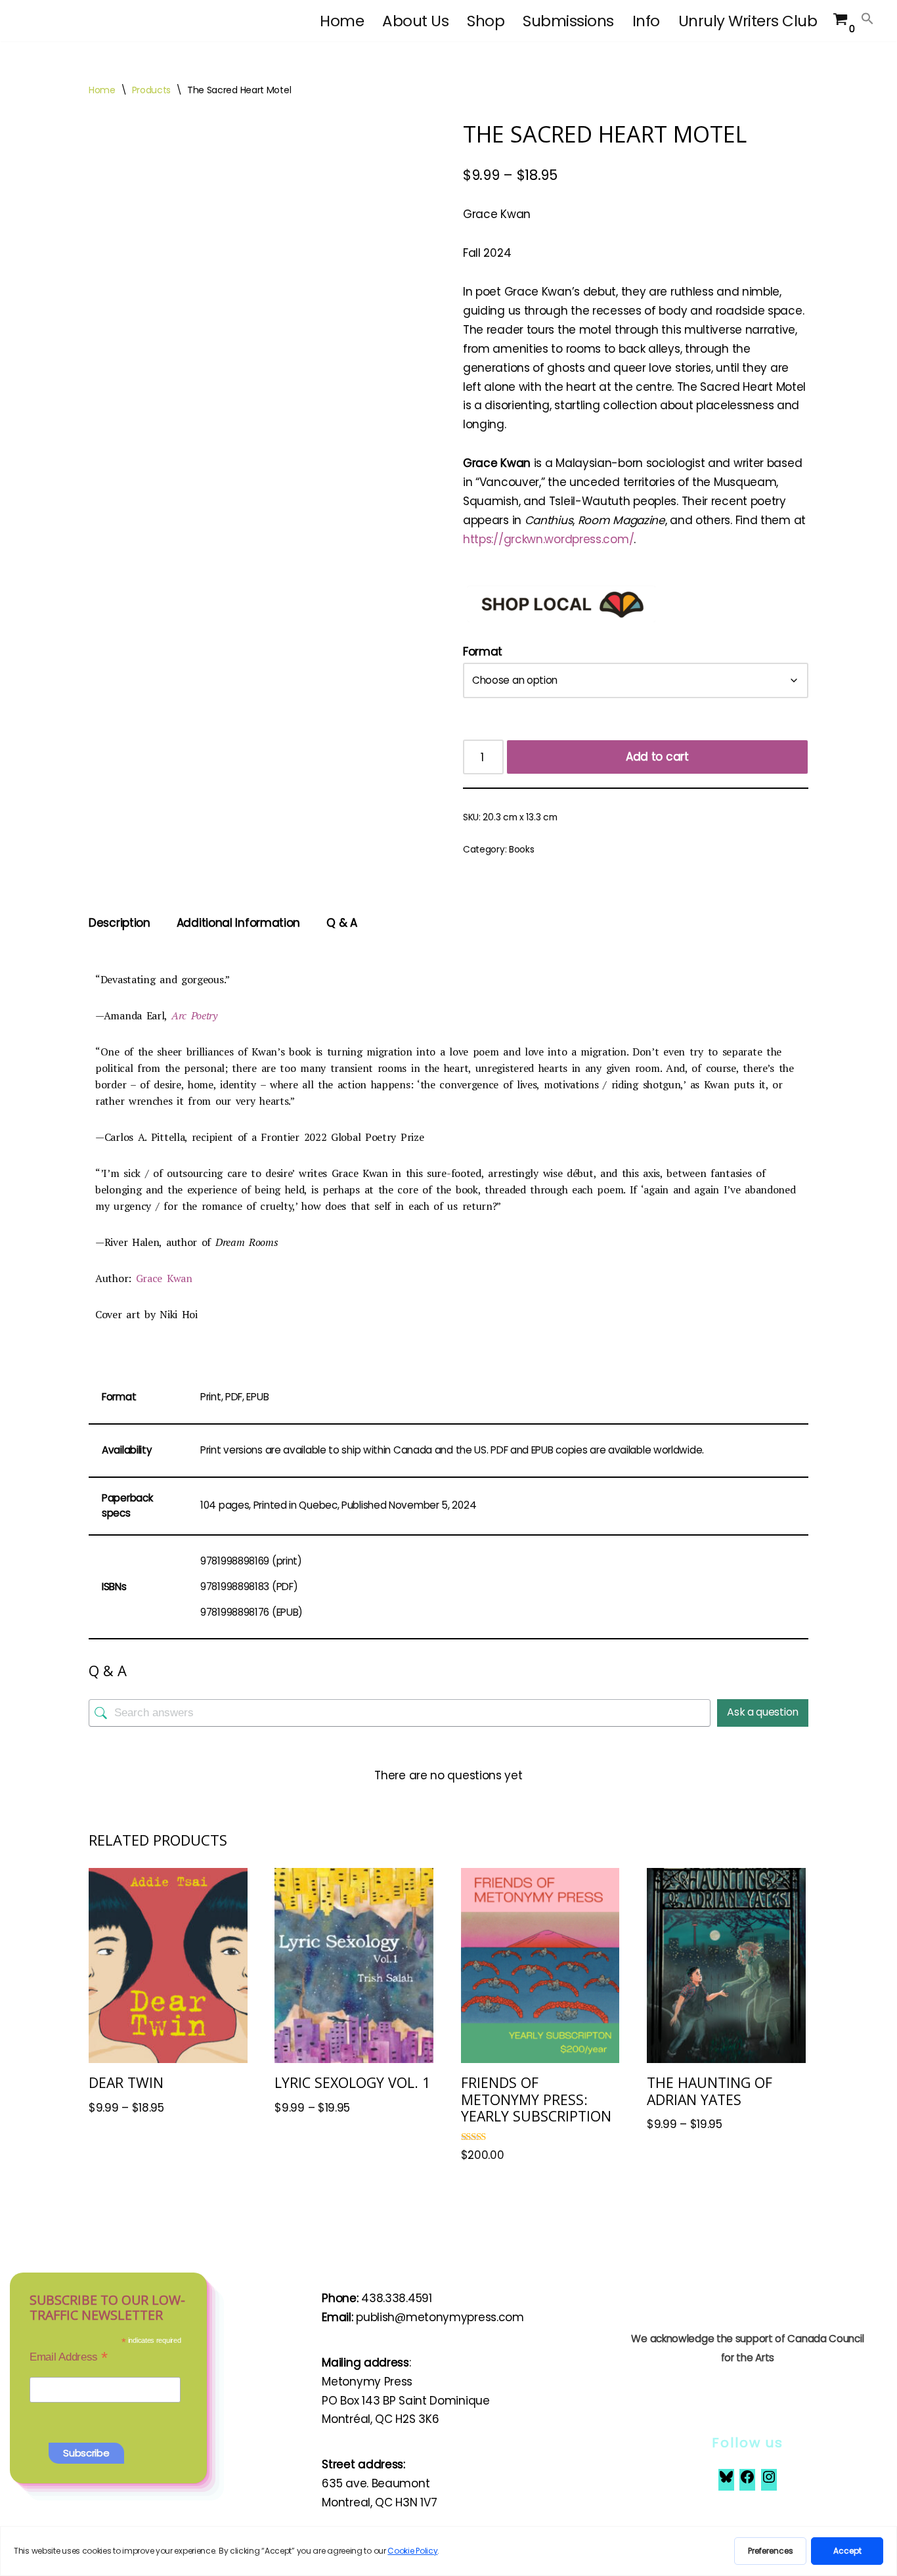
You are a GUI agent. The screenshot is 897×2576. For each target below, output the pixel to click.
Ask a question (763, 1712)
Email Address (69, 2357)
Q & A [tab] (342, 923)
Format (483, 652)
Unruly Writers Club (748, 21)
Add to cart (657, 757)
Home (342, 21)
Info (646, 21)
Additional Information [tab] (238, 923)
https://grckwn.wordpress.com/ (548, 539)
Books (522, 850)
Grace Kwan (162, 1278)
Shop (486, 21)
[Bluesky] (726, 2481)
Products (152, 90)
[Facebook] (747, 2481)
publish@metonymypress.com (440, 2317)
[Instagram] (769, 2481)
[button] (867, 18)
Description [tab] (120, 923)
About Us (415, 21)
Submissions (568, 21)
